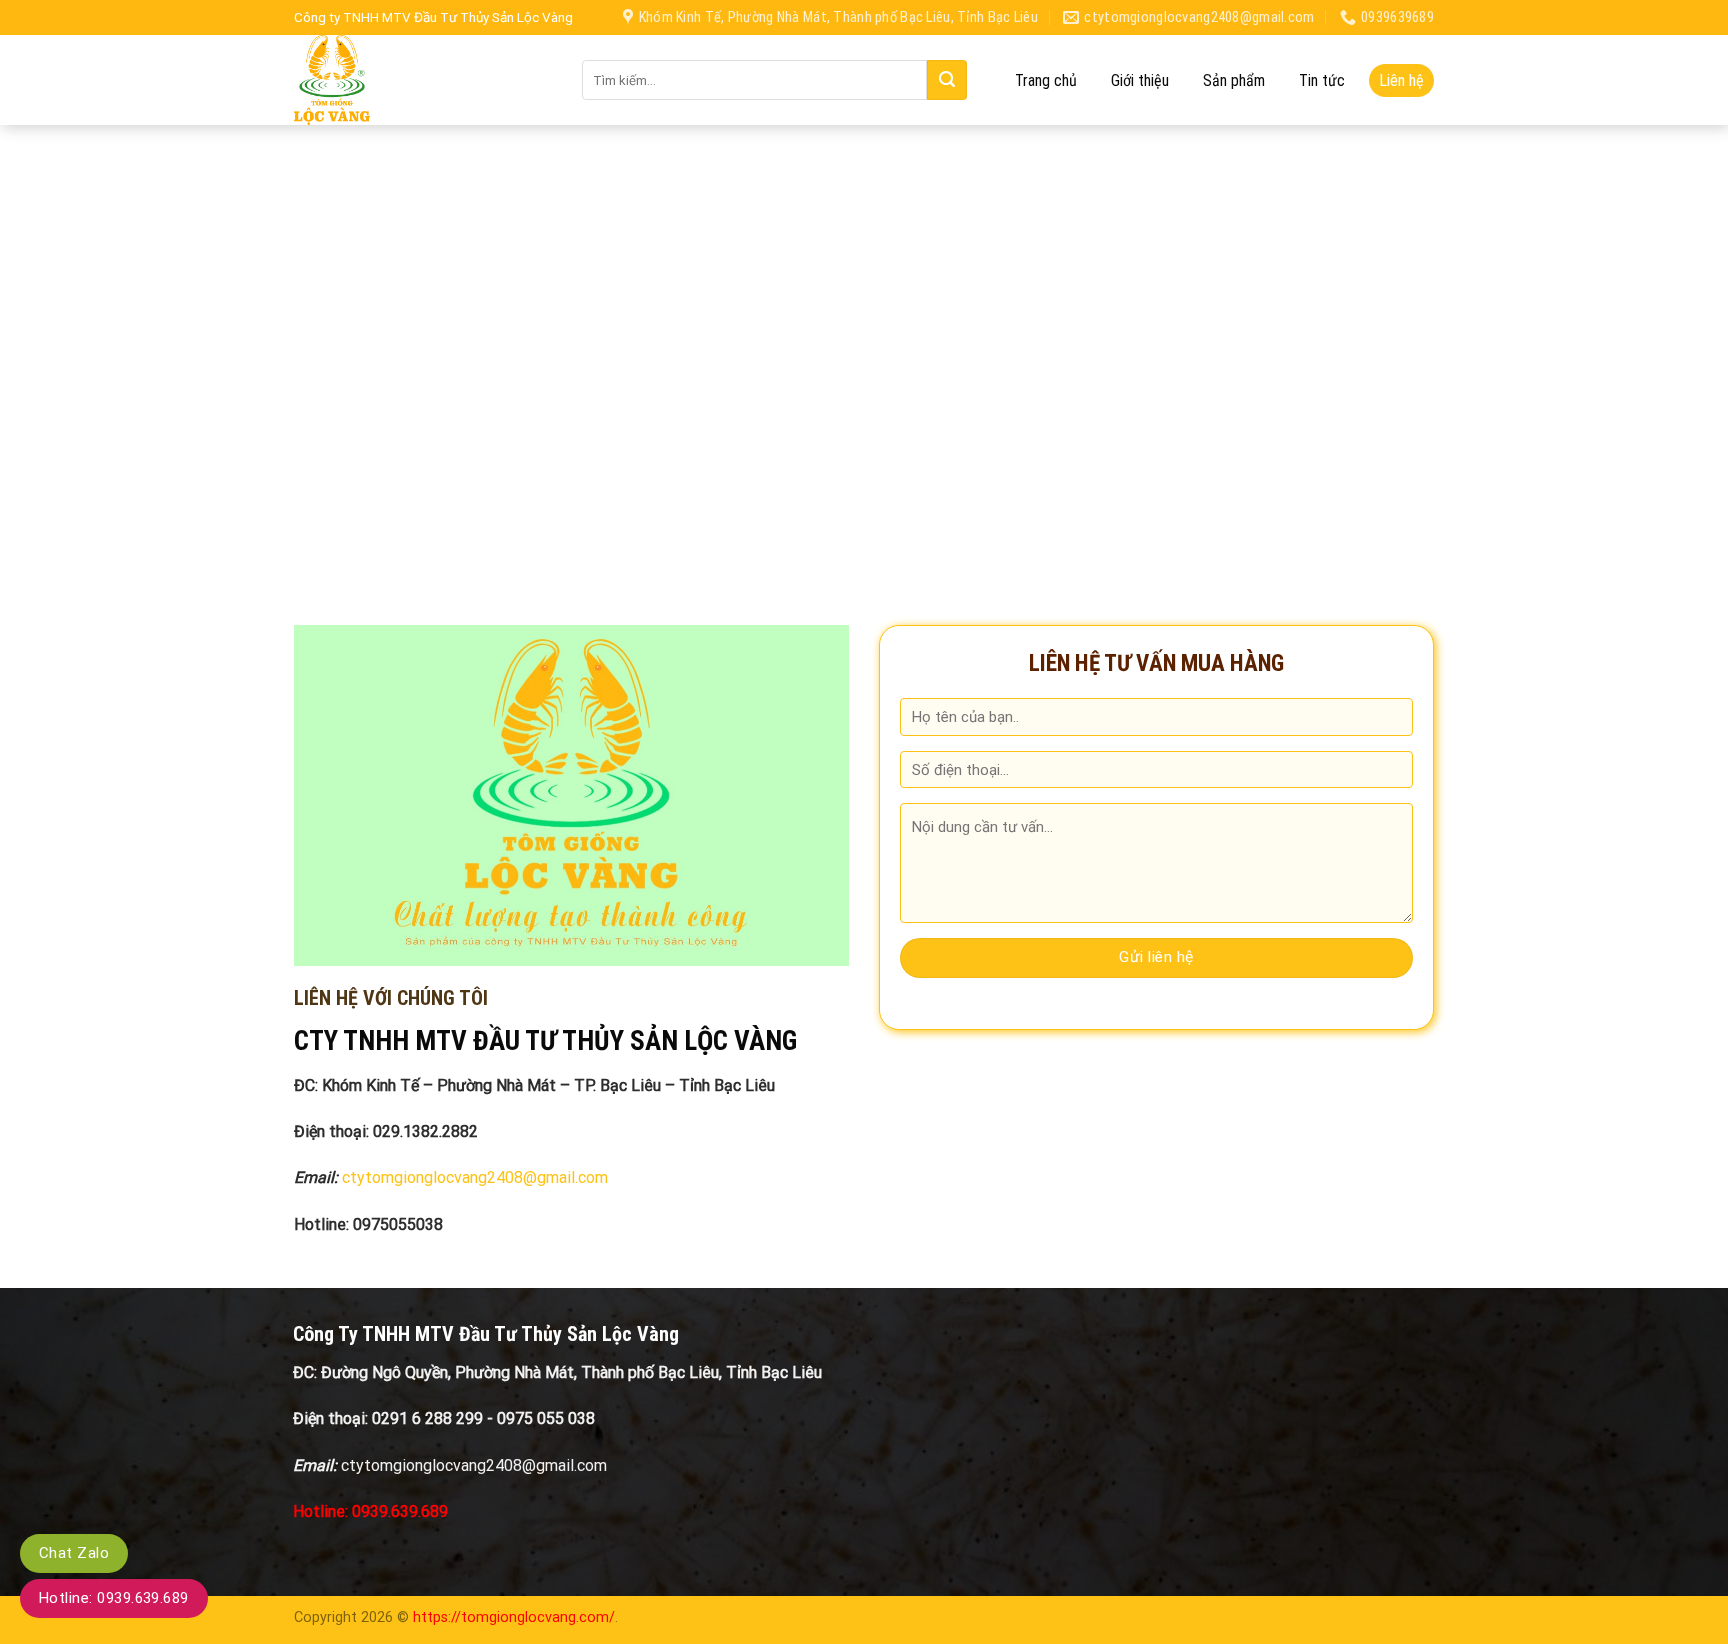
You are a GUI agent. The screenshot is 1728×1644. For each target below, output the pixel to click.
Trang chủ (1046, 80)
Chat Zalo (74, 1553)
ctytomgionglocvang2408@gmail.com (475, 1177)
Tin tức (1322, 80)
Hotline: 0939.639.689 (114, 1598)
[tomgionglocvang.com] (423, 80)
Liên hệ (1401, 80)
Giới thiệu (1140, 80)
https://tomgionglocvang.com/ (514, 1617)
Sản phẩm (1234, 80)
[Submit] (947, 80)
